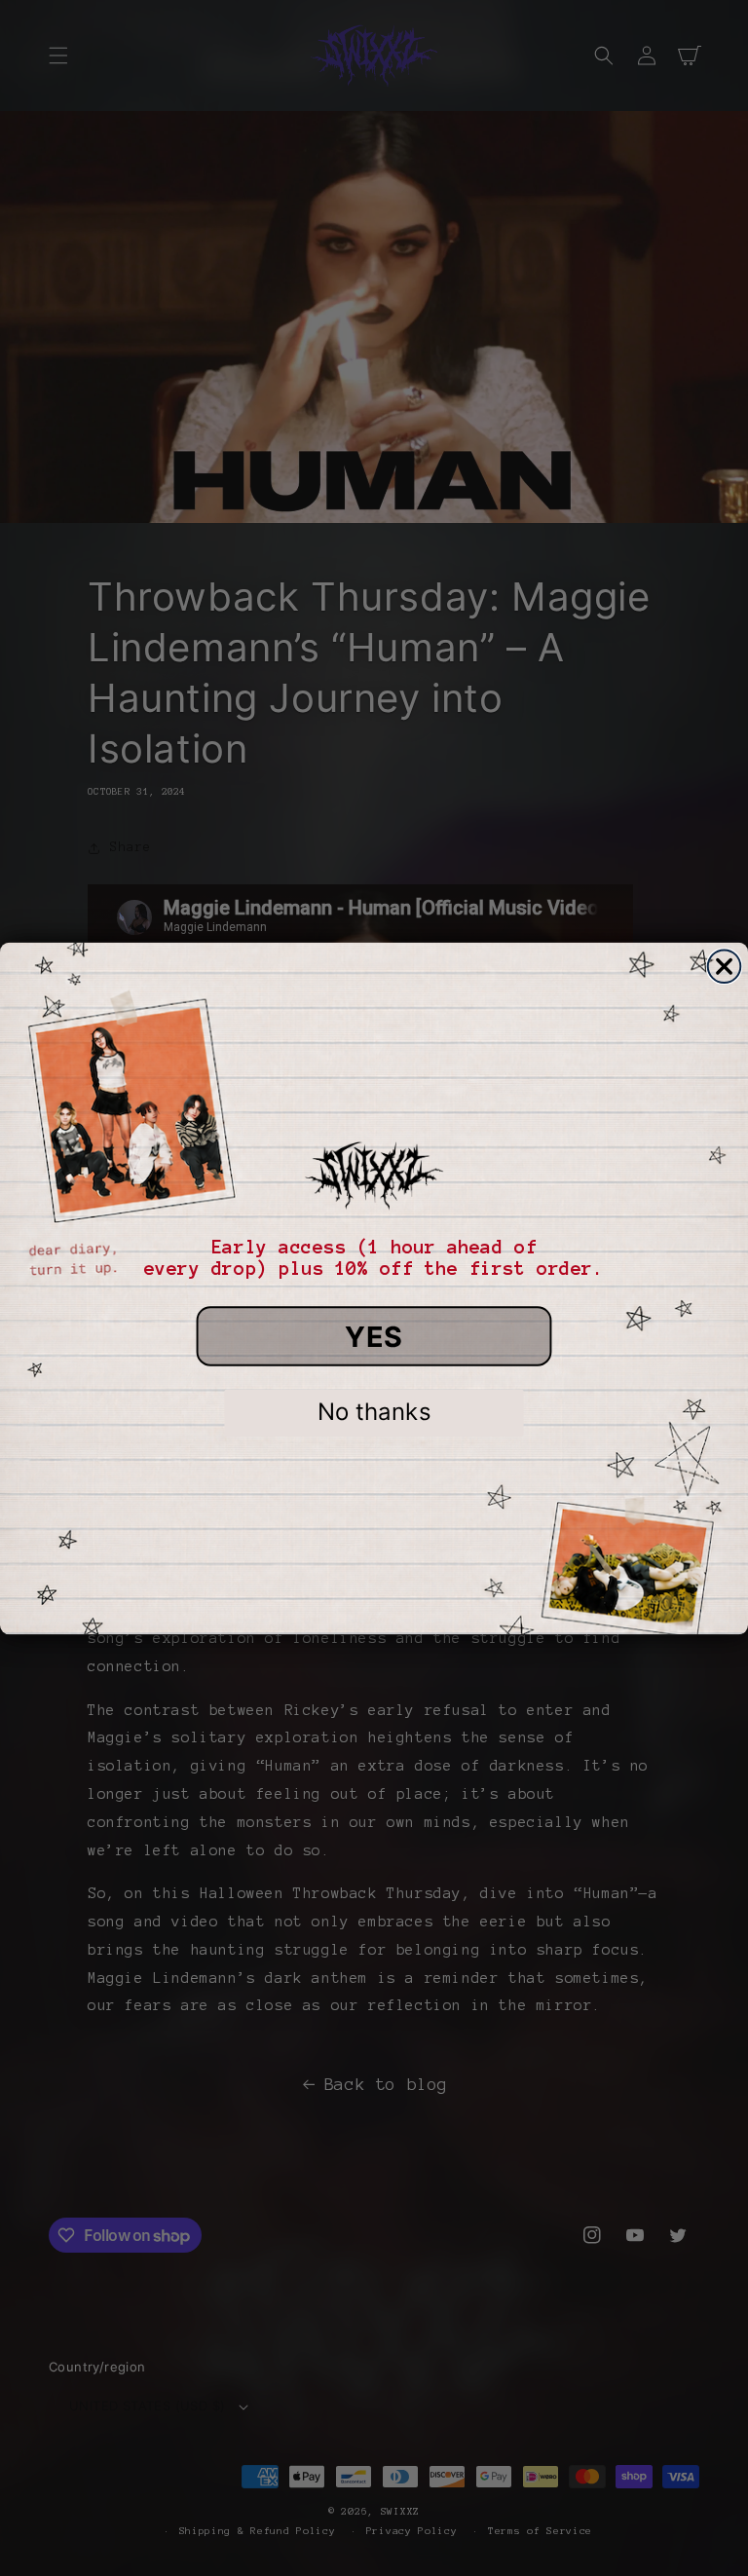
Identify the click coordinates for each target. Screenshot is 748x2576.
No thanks (374, 1412)
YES (374, 1336)
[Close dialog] (725, 966)
